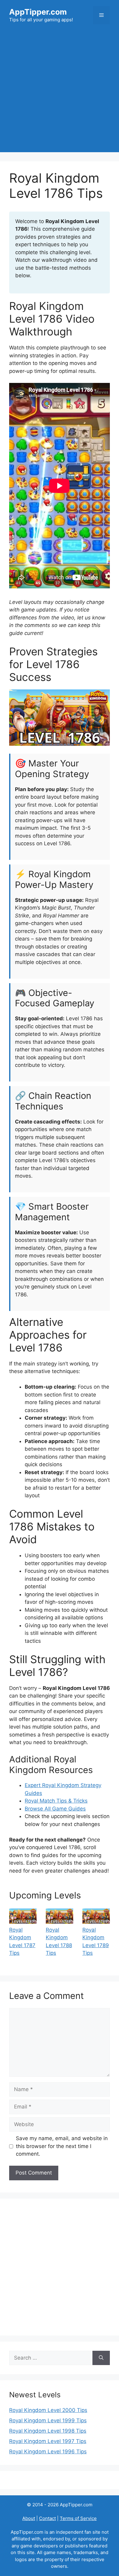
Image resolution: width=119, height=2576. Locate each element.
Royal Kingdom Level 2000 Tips (48, 2410)
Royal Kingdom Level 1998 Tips (48, 2431)
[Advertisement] (60, 93)
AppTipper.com (38, 12)
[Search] (101, 2358)
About (29, 2518)
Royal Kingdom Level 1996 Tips (48, 2452)
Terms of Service (78, 2518)
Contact (47, 2518)
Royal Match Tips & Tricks (56, 1801)
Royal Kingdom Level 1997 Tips (48, 2441)
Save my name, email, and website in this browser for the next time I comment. (62, 2146)
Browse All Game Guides (55, 1809)
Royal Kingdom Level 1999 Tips (48, 2420)
